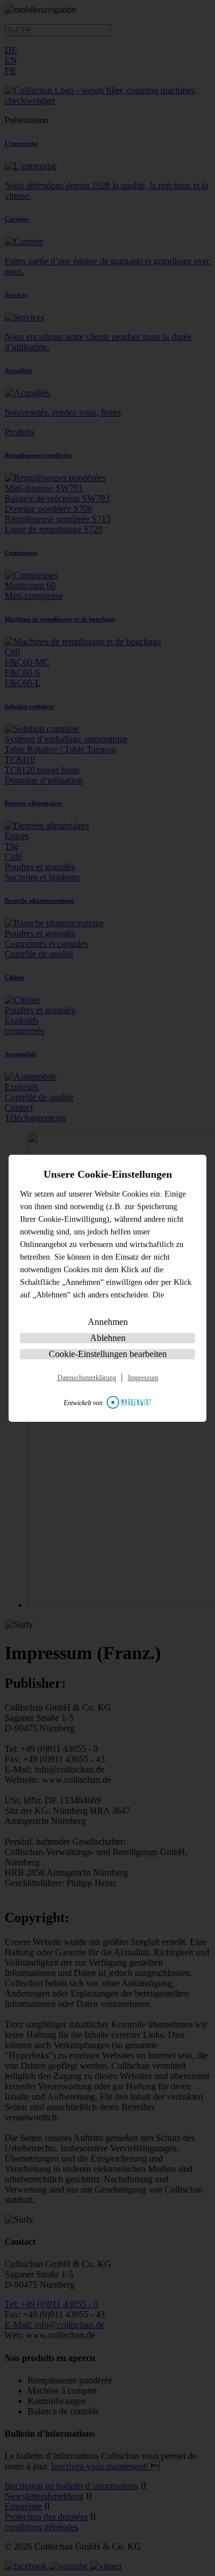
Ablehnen (108, 1338)
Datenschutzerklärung (87, 1378)
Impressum (143, 1378)
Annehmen (108, 1322)
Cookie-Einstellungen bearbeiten (108, 1354)
